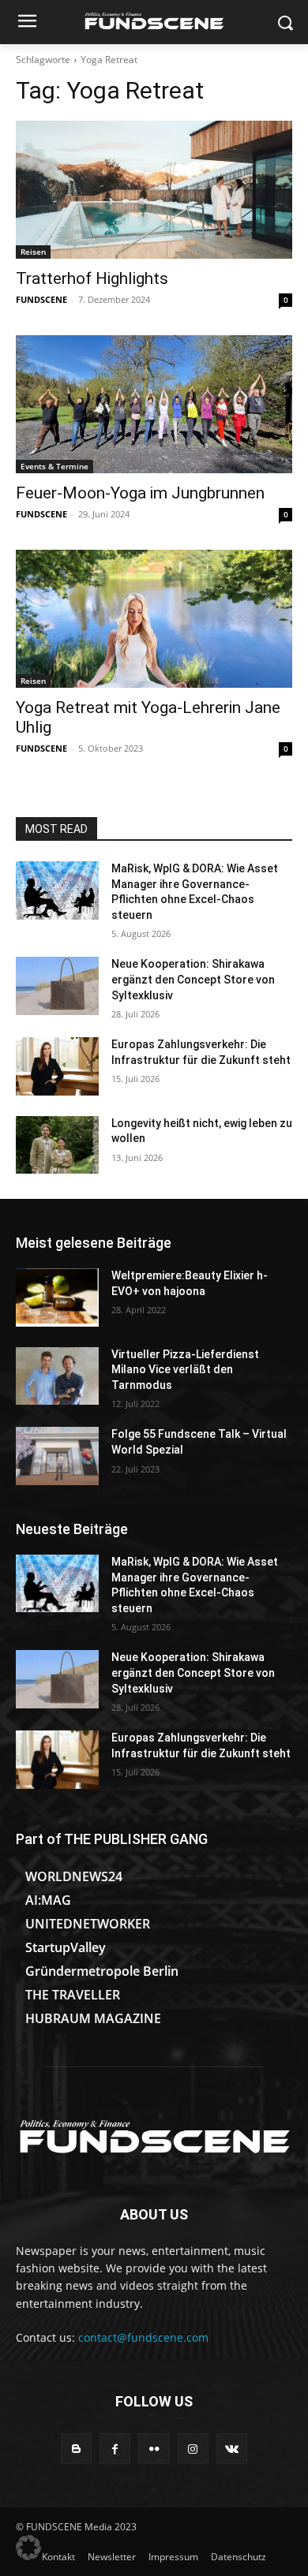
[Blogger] (76, 2449)
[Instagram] (193, 2449)
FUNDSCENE (41, 299)
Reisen (33, 252)
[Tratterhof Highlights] (154, 190)
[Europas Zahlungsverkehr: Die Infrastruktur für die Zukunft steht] (57, 1066)
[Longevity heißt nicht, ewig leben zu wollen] (57, 1145)
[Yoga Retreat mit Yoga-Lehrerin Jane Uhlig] (154, 619)
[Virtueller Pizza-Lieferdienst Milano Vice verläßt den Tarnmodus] (57, 1376)
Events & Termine (54, 466)
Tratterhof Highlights (92, 278)
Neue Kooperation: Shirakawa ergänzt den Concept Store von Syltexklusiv (193, 979)
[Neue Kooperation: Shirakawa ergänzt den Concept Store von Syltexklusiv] (57, 986)
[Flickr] (154, 2449)
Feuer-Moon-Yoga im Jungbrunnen (140, 493)
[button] (28, 2548)
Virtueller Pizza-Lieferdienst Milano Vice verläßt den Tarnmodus (185, 1370)
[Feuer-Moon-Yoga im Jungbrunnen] (154, 404)
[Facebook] (115, 2449)
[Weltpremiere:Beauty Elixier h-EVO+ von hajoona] (57, 1297)
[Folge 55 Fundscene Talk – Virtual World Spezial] (57, 1456)
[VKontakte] (232, 2449)
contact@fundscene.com (143, 2337)
